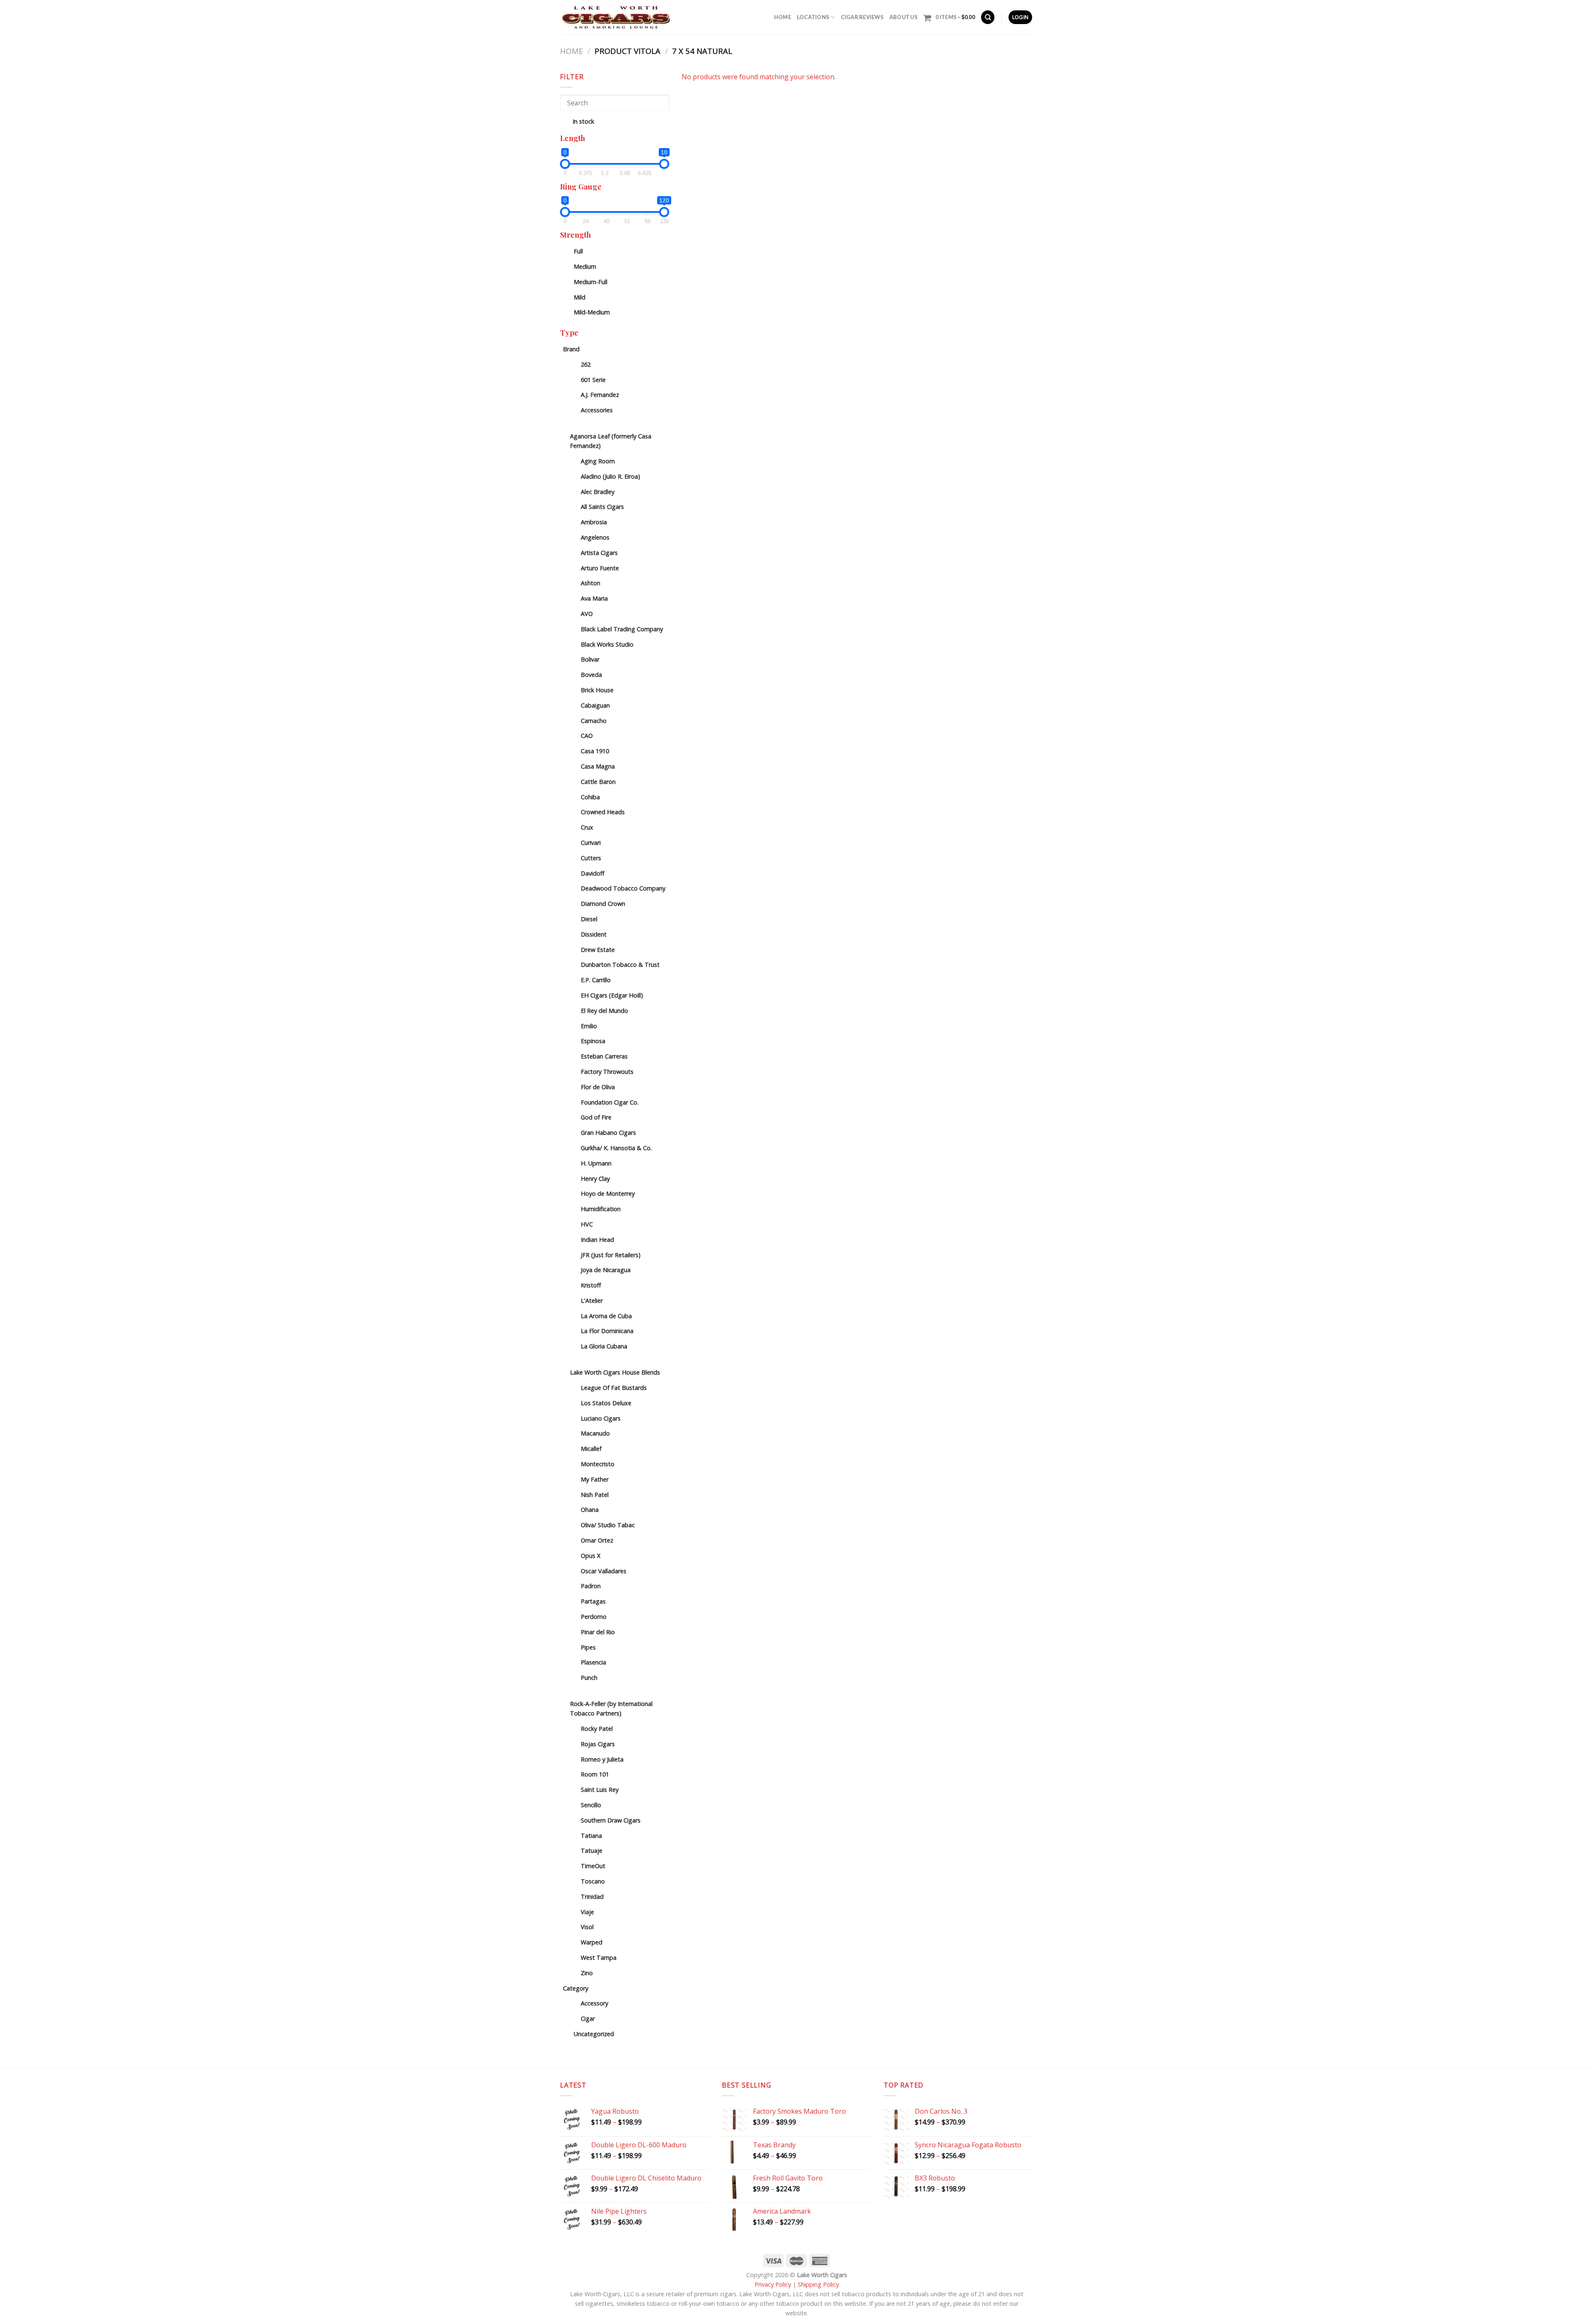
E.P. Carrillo (596, 980)
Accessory (594, 2003)
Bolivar (590, 659)
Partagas (593, 1601)
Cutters (591, 858)
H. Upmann (596, 1163)
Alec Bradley (598, 492)
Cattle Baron (598, 782)
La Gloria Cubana (604, 1346)
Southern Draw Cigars (611, 1820)
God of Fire (596, 1117)
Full (578, 251)
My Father (595, 1479)
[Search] (988, 17)
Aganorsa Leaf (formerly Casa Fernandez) (611, 441)
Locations (813, 17)
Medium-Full (591, 282)
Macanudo (595, 1433)
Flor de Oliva (598, 1087)
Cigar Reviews (862, 17)
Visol (587, 1927)
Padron (591, 1586)
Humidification (601, 1209)
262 (586, 364)
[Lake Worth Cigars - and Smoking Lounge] (616, 17)
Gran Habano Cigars (608, 1133)
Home (783, 17)
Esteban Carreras (604, 1056)
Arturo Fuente (600, 568)
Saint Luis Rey (600, 1790)
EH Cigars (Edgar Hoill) (612, 995)
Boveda (591, 675)
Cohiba (590, 797)
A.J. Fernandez (600, 395)
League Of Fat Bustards (614, 1388)
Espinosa (593, 1041)
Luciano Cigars (601, 1418)
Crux (587, 827)
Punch (589, 1678)
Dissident (594, 934)
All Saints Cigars (602, 507)
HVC (587, 1224)
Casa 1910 (595, 751)
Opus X (591, 1556)
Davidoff (593, 873)
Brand (571, 349)
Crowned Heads (603, 812)
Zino (587, 1973)
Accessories (597, 410)
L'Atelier (592, 1301)
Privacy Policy (773, 2284)
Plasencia (593, 1662)
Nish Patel (595, 1495)
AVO (587, 614)
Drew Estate (598, 950)
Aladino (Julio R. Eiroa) (610, 476)
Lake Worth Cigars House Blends (615, 1372)
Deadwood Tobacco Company (623, 888)
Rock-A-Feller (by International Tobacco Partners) (611, 1708)
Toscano (593, 1881)
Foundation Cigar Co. (610, 1102)
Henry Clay (595, 1179)
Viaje (587, 1912)
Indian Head (597, 1240)
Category (576, 1988)
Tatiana (591, 1836)
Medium (585, 266)
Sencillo (591, 1805)
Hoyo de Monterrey (608, 1194)
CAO (587, 736)
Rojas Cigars (598, 1744)
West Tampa (599, 1958)
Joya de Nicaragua (606, 1270)
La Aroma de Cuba (606, 1316)
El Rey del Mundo (604, 1011)
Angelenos (595, 537)
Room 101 (595, 1774)
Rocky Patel (597, 1729)
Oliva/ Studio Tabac (608, 1525)
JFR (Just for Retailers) (611, 1255)
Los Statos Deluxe (606, 1403)
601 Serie (593, 380)
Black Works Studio (607, 644)
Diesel (589, 919)
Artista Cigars (599, 553)
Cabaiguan (595, 705)
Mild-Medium (592, 312)
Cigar (588, 2019)
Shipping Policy (818, 2284)
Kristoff (591, 1285)
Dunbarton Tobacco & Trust (620, 965)
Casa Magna (598, 766)
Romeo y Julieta (602, 1759)
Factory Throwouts (607, 1072)
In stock (583, 121)
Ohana (590, 1510)
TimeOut (593, 1866)
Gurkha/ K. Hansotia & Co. (616, 1148)
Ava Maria (594, 598)
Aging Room (598, 461)
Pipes (588, 1647)
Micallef (591, 1449)
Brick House (597, 690)
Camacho (594, 721)
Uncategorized (594, 2034)
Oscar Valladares (604, 1571)
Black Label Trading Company (622, 629)
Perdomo (594, 1617)
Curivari (591, 843)
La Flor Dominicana (607, 1331)
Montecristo (598, 1464)
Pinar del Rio (598, 1632)
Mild (580, 297)
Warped (592, 1942)
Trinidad (592, 1897)
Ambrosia (594, 522)
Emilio (589, 1026)
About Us (904, 17)
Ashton (591, 583)
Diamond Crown (603, 904)
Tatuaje (592, 1851)
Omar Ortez (597, 1540)
